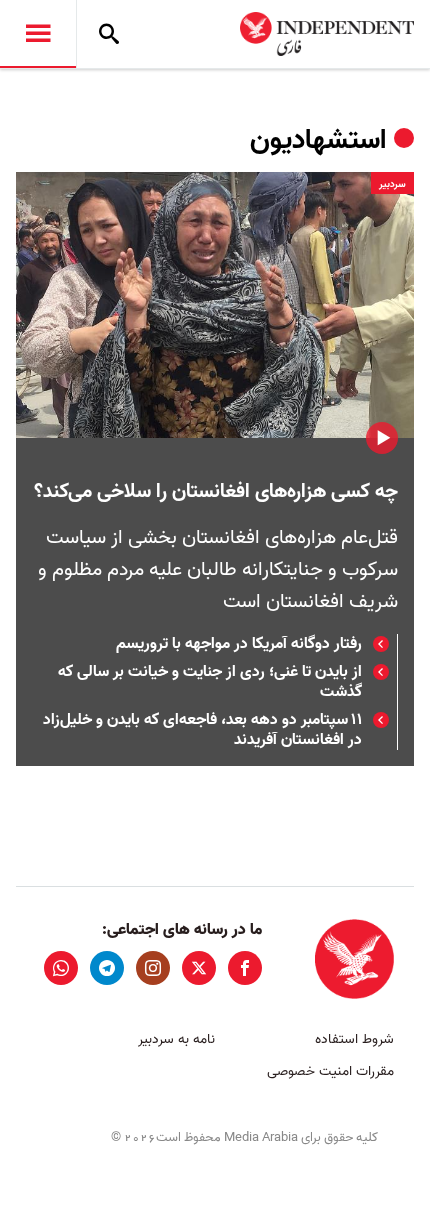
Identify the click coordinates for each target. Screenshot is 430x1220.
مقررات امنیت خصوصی (330, 1071)
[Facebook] (245, 968)
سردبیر (392, 184)
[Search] (109, 34)
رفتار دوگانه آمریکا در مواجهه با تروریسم (239, 644)
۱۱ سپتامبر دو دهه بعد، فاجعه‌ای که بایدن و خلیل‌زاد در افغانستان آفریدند (202, 730)
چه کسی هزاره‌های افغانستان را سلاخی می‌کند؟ (216, 492)
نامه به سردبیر (176, 1039)
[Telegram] (107, 968)
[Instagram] (153, 968)
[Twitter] (199, 968)
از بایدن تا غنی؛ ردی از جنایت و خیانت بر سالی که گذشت (210, 682)
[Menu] (38, 34)
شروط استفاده (354, 1039)
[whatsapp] (61, 968)
